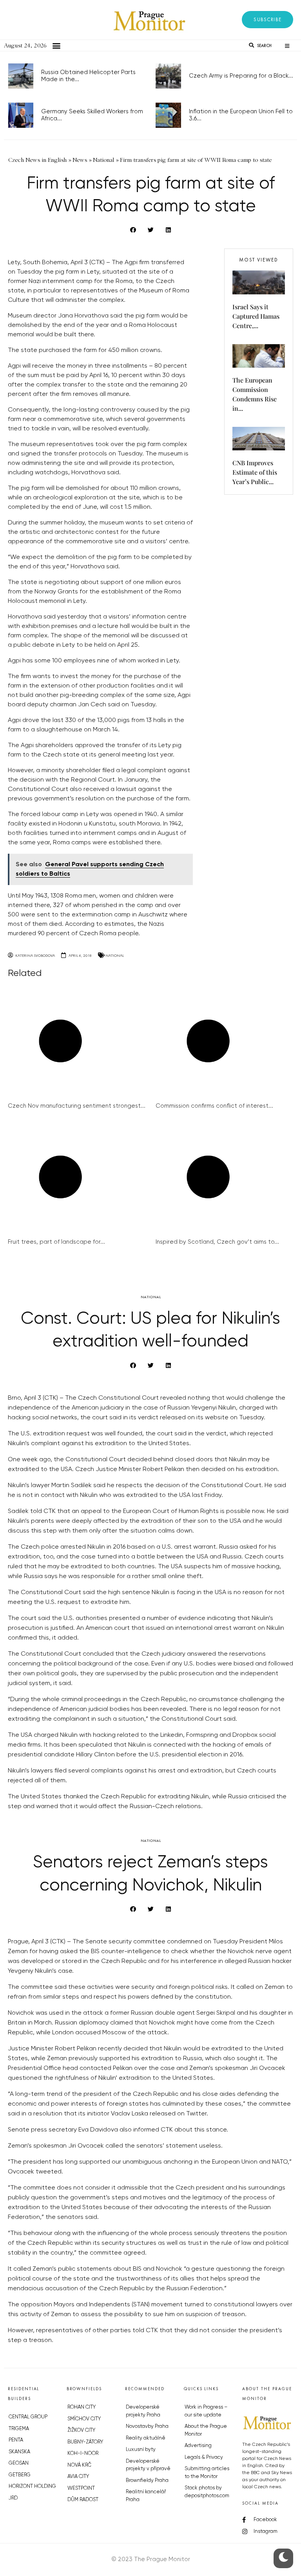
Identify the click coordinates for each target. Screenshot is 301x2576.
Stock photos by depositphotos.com (207, 2492)
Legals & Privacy (204, 2457)
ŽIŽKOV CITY (81, 2430)
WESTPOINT (81, 2488)
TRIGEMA (19, 2429)
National (115, 955)
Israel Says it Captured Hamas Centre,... (256, 316)
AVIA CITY (78, 2477)
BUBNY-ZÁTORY (85, 2442)
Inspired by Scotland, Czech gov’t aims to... (217, 1242)
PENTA (16, 2440)
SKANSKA (19, 2452)
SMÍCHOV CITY (84, 2419)
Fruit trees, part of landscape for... (56, 1242)
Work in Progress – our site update (206, 2411)
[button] (267, 20)
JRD (13, 2498)
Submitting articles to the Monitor (207, 2473)
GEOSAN (19, 2463)
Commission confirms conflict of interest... (214, 1106)
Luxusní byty (141, 2450)
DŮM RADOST (83, 2500)
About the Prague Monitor (206, 2430)
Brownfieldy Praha (147, 2481)
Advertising (198, 2446)
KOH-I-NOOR (83, 2454)
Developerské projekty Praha (143, 2411)
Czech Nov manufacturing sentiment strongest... (77, 1106)
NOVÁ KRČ (79, 2465)
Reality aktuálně (146, 2438)
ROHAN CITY (82, 2407)
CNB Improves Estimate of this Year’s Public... (255, 472)
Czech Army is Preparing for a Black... (241, 76)
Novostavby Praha (147, 2426)
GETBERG (20, 2475)
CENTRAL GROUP (28, 2417)
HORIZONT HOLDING (32, 2486)
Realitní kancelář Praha (146, 2496)
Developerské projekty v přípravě (148, 2465)
